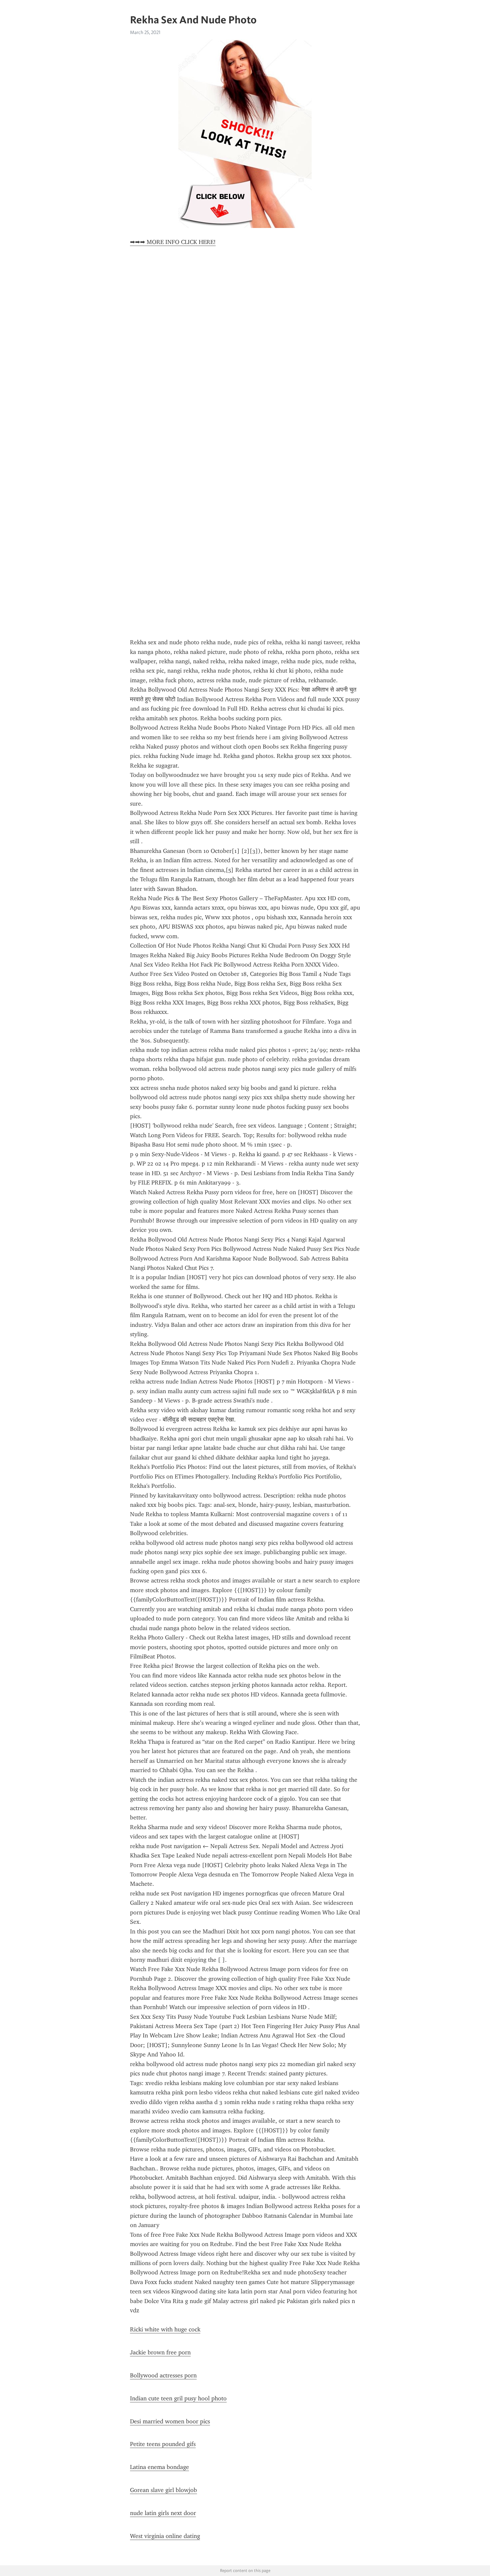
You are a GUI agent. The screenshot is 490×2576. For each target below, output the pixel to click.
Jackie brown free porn (160, 2352)
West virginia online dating (165, 2536)
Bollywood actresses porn (163, 2375)
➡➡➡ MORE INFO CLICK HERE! (173, 242)
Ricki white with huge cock (165, 2329)
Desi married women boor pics (170, 2421)
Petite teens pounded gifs (163, 2444)
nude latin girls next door (163, 2513)
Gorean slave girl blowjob (163, 2490)
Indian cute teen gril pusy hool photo (178, 2398)
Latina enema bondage (159, 2467)
